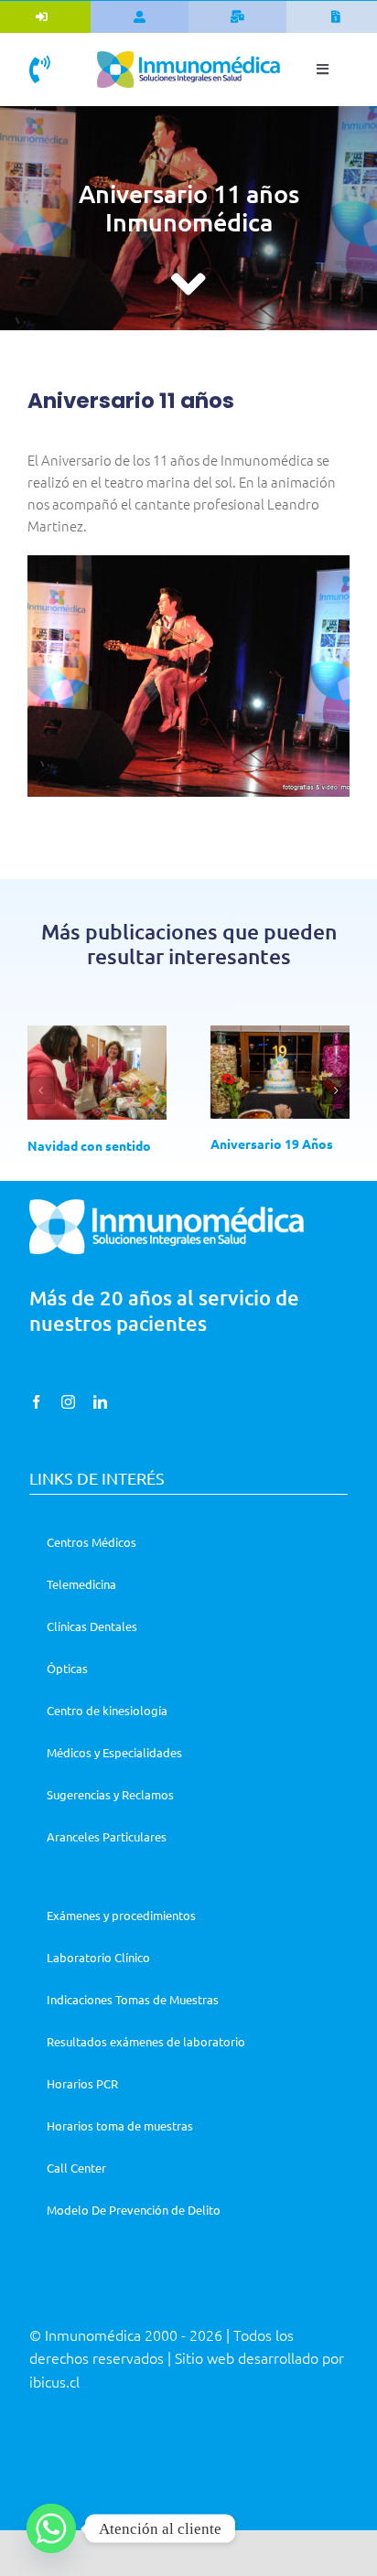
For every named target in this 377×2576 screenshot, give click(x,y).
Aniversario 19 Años (272, 1143)
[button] (41, 1090)
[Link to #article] (188, 284)
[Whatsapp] (51, 2528)
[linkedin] (100, 1402)
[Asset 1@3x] (188, 58)
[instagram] (68, 1402)
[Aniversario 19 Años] (280, 1072)
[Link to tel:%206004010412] (40, 70)
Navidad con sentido (89, 1145)
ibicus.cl (54, 2381)
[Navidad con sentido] (97, 1073)
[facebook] (36, 1402)
